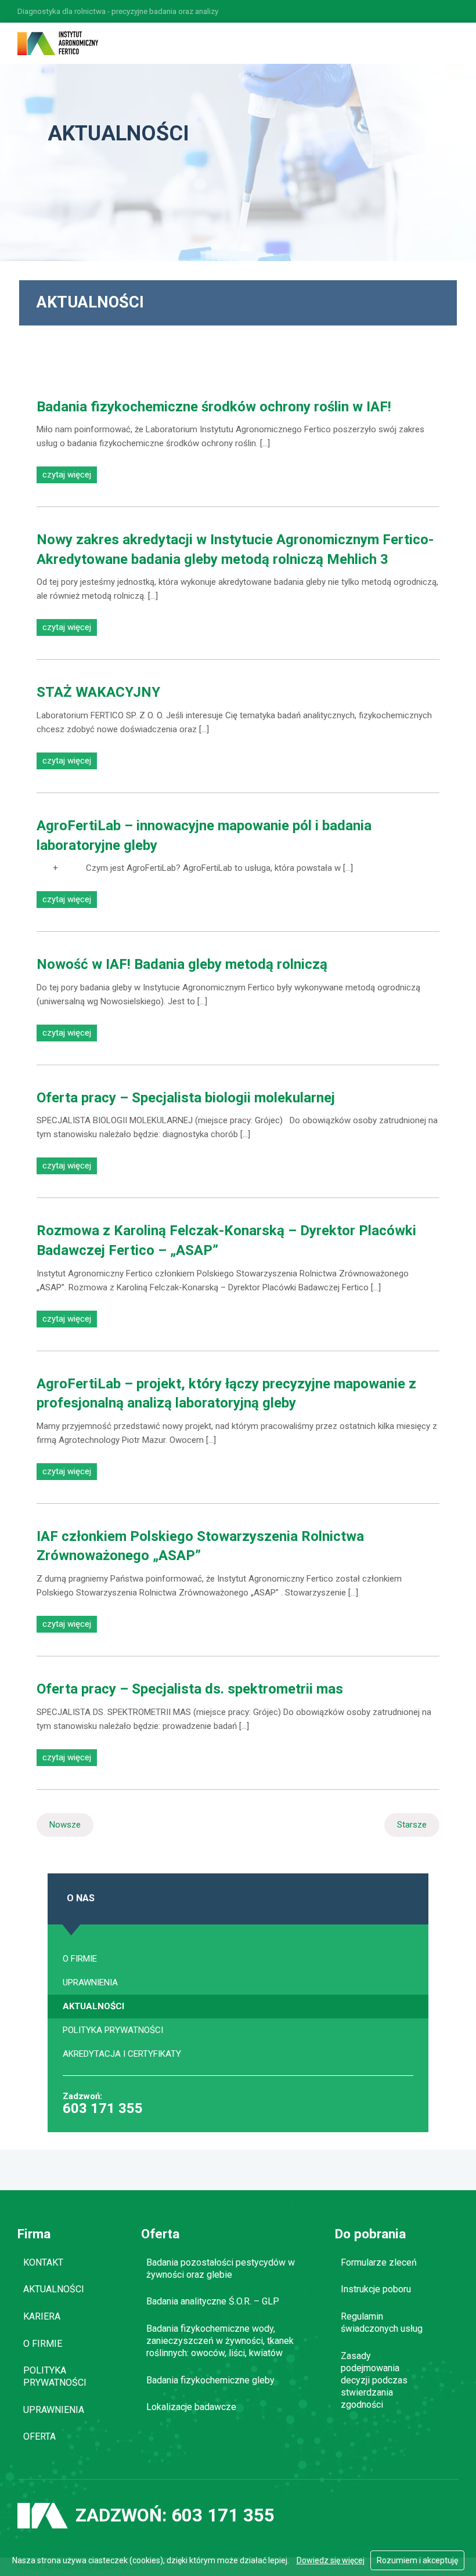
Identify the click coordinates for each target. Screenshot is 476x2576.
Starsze (412, 1825)
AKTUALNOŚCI (93, 2006)
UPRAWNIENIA (90, 1982)
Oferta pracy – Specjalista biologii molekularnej (186, 1098)
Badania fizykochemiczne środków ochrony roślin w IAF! (214, 407)
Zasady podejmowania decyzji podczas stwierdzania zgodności (374, 2380)
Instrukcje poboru (376, 2289)
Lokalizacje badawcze (191, 2407)
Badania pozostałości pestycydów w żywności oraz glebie (221, 2269)
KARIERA (42, 2316)
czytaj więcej (67, 475)
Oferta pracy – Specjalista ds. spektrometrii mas (190, 1689)
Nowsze (65, 1825)
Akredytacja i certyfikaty (122, 2054)
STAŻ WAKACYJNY (98, 692)
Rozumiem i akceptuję (417, 2560)
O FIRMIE (80, 1959)
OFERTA (39, 2436)
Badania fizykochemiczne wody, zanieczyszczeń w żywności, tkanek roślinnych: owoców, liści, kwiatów (220, 2341)
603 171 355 (103, 2110)
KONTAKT (43, 2262)
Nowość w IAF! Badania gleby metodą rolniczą (182, 964)
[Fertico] (58, 43)
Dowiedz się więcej (331, 2560)
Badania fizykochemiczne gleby (210, 2380)
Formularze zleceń (379, 2262)
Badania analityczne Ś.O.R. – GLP (213, 2301)
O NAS (81, 1898)
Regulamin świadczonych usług (382, 2322)
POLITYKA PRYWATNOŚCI (113, 2030)
